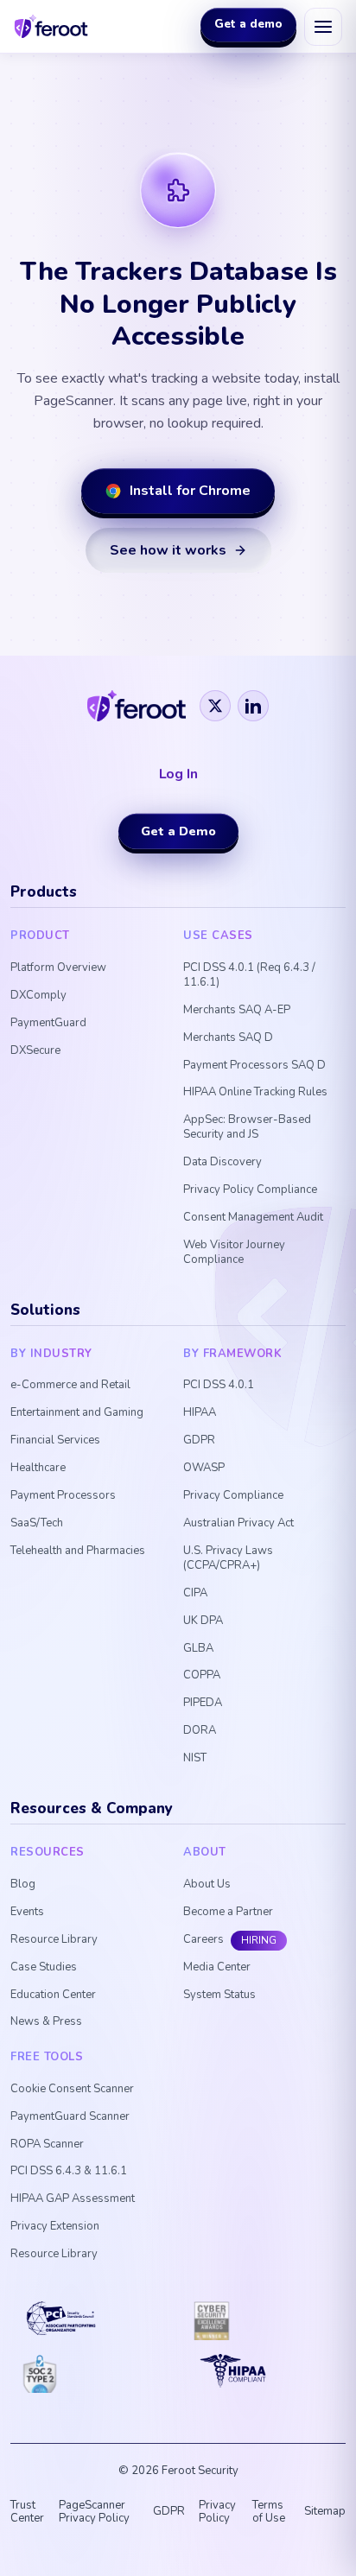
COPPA (202, 1675)
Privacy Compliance (233, 1496)
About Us (207, 1884)
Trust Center (27, 2512)
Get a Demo (178, 831)
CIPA (195, 1593)
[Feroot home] (51, 26)
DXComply (38, 996)
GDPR (199, 1440)
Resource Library (54, 1940)
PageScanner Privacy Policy (94, 2512)
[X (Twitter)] (215, 706)
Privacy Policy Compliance (250, 1190)
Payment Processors (63, 1496)
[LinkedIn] (253, 706)
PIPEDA (203, 1703)
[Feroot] (136, 706)
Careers (203, 1940)
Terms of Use (269, 2512)
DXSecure (35, 1051)
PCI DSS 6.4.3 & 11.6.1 (69, 2171)
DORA (200, 1731)
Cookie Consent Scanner (72, 2089)
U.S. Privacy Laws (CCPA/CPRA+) (228, 1558)
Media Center (217, 1967)
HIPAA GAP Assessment (73, 2199)
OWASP (204, 1468)
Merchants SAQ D (228, 1038)
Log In (178, 774)
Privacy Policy (217, 2512)
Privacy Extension (55, 2227)
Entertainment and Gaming (77, 1413)
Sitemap (325, 2511)
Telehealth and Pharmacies (78, 1551)
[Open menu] (323, 27)
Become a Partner (228, 1912)
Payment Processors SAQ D (254, 1066)
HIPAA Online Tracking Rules (255, 1092)
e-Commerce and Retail (70, 1385)
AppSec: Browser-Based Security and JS (247, 1127)
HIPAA (200, 1413)
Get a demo (248, 25)
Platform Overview (58, 968)
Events (27, 1912)
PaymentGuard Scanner (70, 2117)
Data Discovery (222, 1162)
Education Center (53, 1995)
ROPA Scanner (47, 2145)
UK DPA (203, 1621)
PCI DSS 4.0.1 (219, 1385)
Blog (23, 1884)
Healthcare (38, 1468)
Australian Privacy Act (238, 1523)
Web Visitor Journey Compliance (234, 1253)
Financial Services (55, 1440)
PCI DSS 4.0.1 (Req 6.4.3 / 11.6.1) (249, 975)
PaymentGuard (48, 1023)
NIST (195, 1758)
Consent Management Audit (253, 1218)
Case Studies (44, 1967)
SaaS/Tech (37, 1523)
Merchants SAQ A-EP (237, 1010)
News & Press (46, 2022)
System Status (219, 1995)
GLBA (198, 1649)
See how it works (168, 550)
